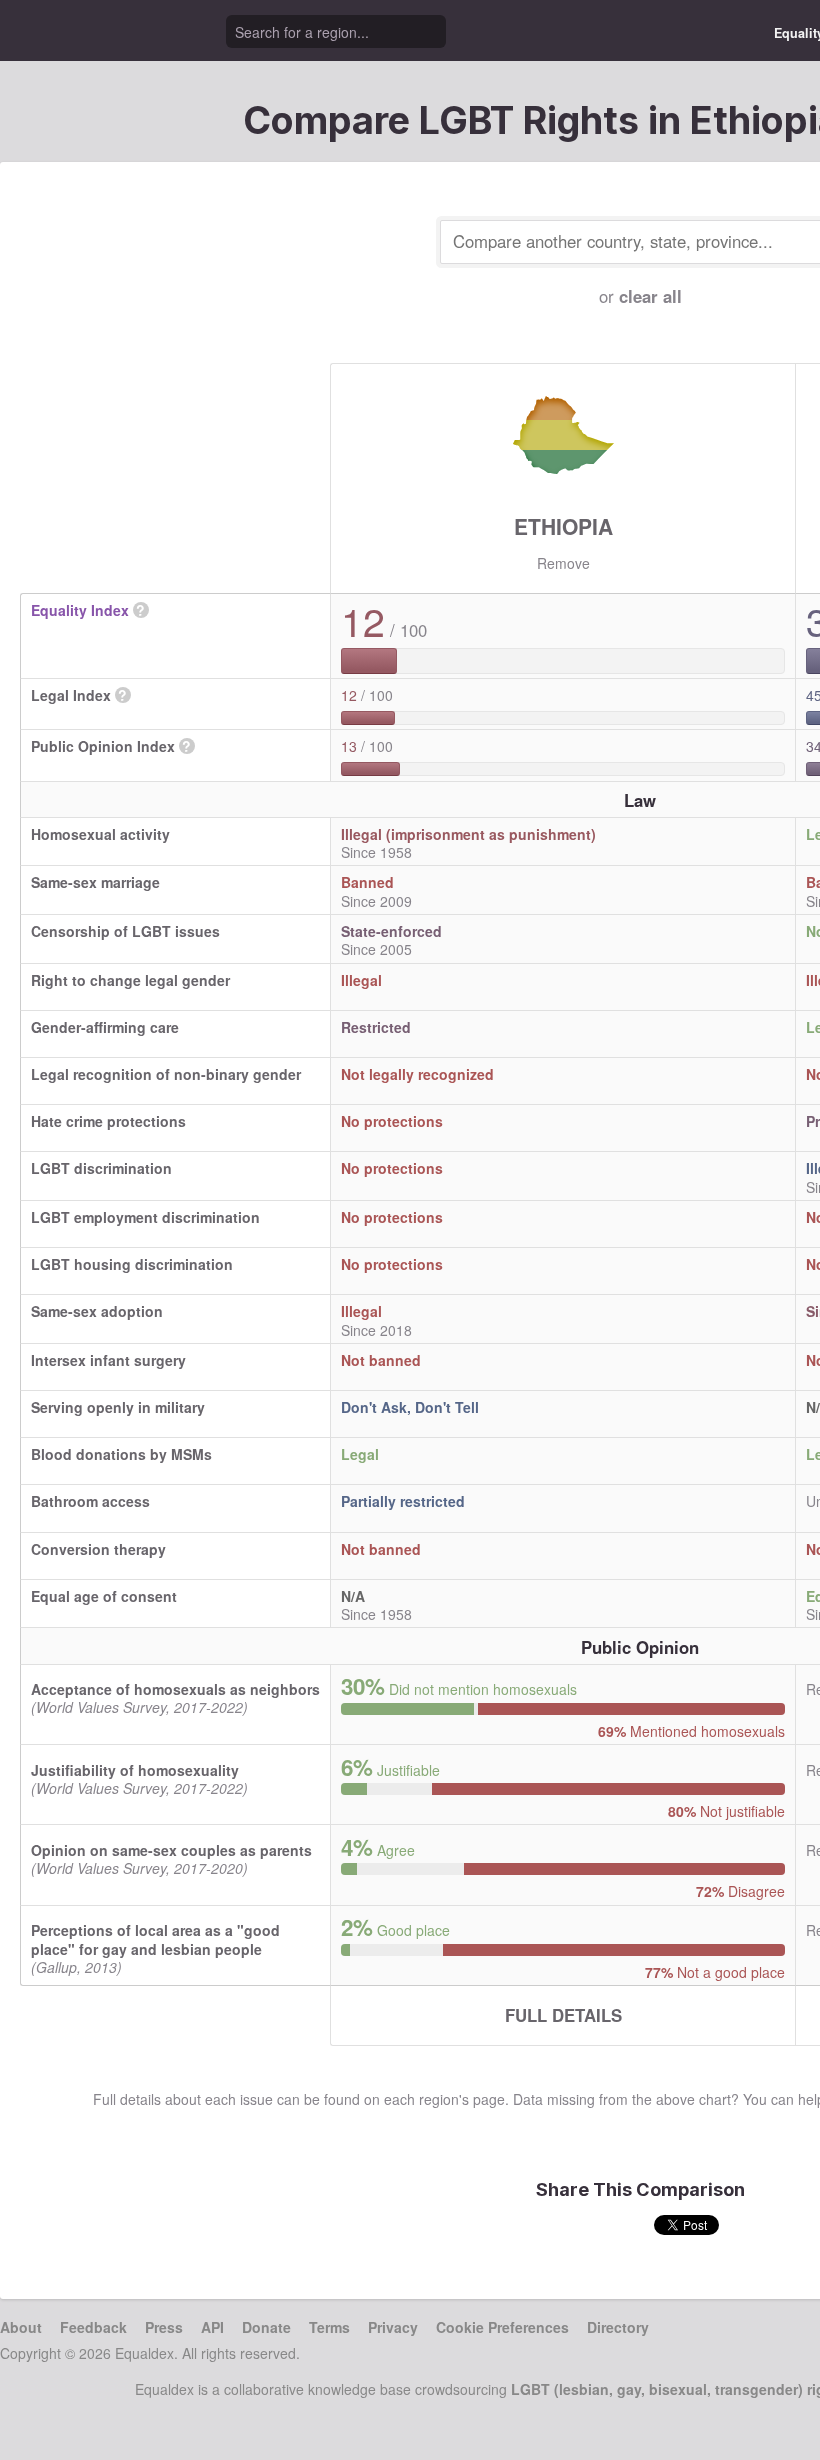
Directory (618, 2327)
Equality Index (80, 610)
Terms (329, 2327)
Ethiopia (563, 526)
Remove (563, 563)
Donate (266, 2327)
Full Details (563, 2015)
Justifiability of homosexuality (135, 1770)
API (212, 2327)
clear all (650, 296)
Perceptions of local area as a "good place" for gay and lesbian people (155, 1939)
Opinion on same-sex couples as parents (171, 1850)
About (21, 2327)
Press (164, 2327)
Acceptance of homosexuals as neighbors (175, 1689)
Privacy (393, 2327)
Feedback (93, 2327)
